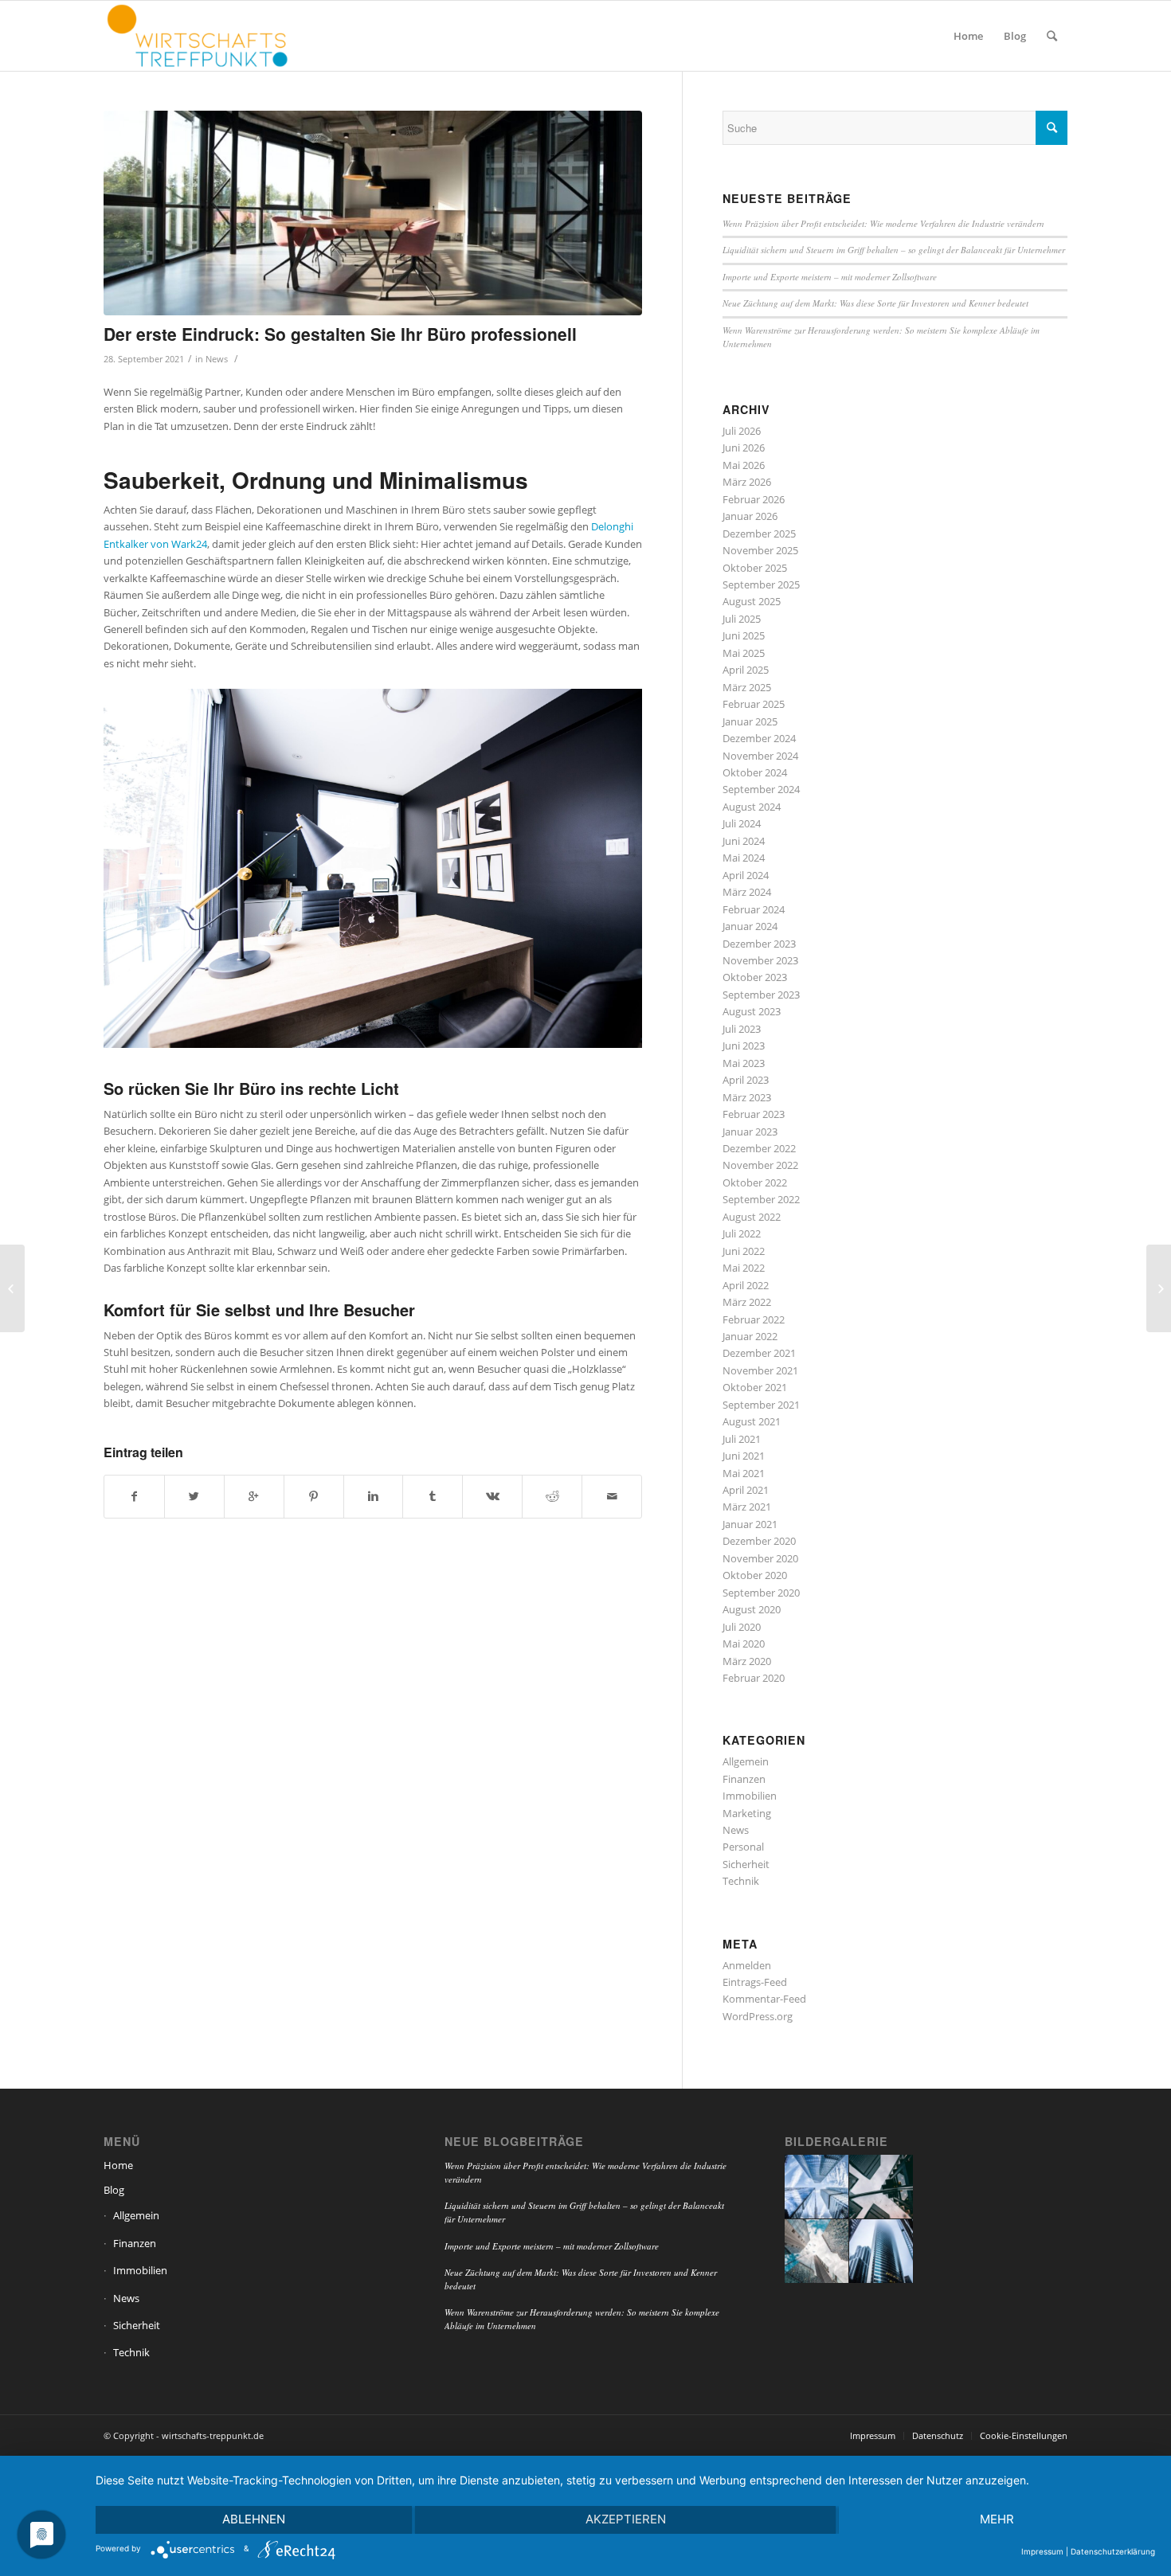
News (217, 359)
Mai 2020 (744, 1644)
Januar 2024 (750, 926)
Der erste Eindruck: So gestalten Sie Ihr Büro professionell (340, 334)
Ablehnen (254, 2519)
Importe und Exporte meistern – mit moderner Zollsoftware (830, 277)
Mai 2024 (744, 858)
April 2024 (746, 875)
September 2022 (761, 1199)
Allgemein (746, 1761)
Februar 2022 (754, 1319)
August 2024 (752, 807)
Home (118, 2165)
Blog (114, 2190)
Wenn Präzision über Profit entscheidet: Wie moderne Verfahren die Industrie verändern (883, 223)
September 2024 (761, 789)
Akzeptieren (626, 2519)
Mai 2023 (744, 1063)
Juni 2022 (744, 1251)
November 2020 (760, 1558)
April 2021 (746, 1490)
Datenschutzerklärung (1113, 2551)
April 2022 (746, 1285)
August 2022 (752, 1217)
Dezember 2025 (759, 534)
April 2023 (746, 1080)
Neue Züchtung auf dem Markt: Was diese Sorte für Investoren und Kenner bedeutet (875, 303)
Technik (741, 1881)
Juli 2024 (742, 823)
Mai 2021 (744, 1473)
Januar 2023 (750, 1132)
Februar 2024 (754, 909)
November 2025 (760, 550)
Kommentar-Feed (764, 1999)
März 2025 (747, 687)
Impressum (1042, 2551)
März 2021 (747, 1507)
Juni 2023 (744, 1046)
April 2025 (746, 670)
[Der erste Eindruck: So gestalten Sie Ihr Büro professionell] (373, 213)
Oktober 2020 (755, 1575)
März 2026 (747, 482)
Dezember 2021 (759, 1353)
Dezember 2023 (759, 944)
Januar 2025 (750, 721)
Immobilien (750, 1796)
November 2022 (760, 1165)
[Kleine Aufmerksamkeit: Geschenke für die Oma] (1159, 1288)
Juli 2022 (742, 1233)
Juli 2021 (742, 1439)
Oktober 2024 (755, 772)
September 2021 (761, 1405)
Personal (743, 1847)
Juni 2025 (744, 635)
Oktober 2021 (755, 1387)
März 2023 (747, 1097)
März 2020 (747, 1661)
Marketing (747, 1813)
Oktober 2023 (755, 977)
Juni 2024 (744, 841)
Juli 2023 (742, 1029)
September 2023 (761, 995)
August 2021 (752, 1421)
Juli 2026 (742, 431)
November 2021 (760, 1370)
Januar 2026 (750, 516)
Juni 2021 (744, 1456)
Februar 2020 (754, 1678)
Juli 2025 (742, 619)
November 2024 (760, 756)
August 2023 (752, 1011)
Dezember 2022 (759, 1148)
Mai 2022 (744, 1268)
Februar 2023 (754, 1114)
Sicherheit (746, 1864)
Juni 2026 (744, 448)
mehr (997, 2519)
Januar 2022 (750, 1336)
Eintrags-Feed (755, 1982)
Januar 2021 (750, 1524)
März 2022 (747, 1302)
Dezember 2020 (759, 1541)
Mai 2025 (744, 653)
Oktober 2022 (755, 1182)
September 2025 (761, 584)
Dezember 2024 (759, 738)
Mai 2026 (744, 465)
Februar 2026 (754, 499)
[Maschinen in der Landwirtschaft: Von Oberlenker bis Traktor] (12, 1288)
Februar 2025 (754, 704)
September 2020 (761, 1593)
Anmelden (747, 1965)
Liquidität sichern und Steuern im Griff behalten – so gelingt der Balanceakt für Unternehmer (894, 250)
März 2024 (747, 892)
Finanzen (744, 1779)
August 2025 (752, 601)
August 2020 (752, 1609)
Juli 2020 (742, 1627)
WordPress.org (758, 2016)
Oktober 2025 (755, 568)
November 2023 (760, 960)
